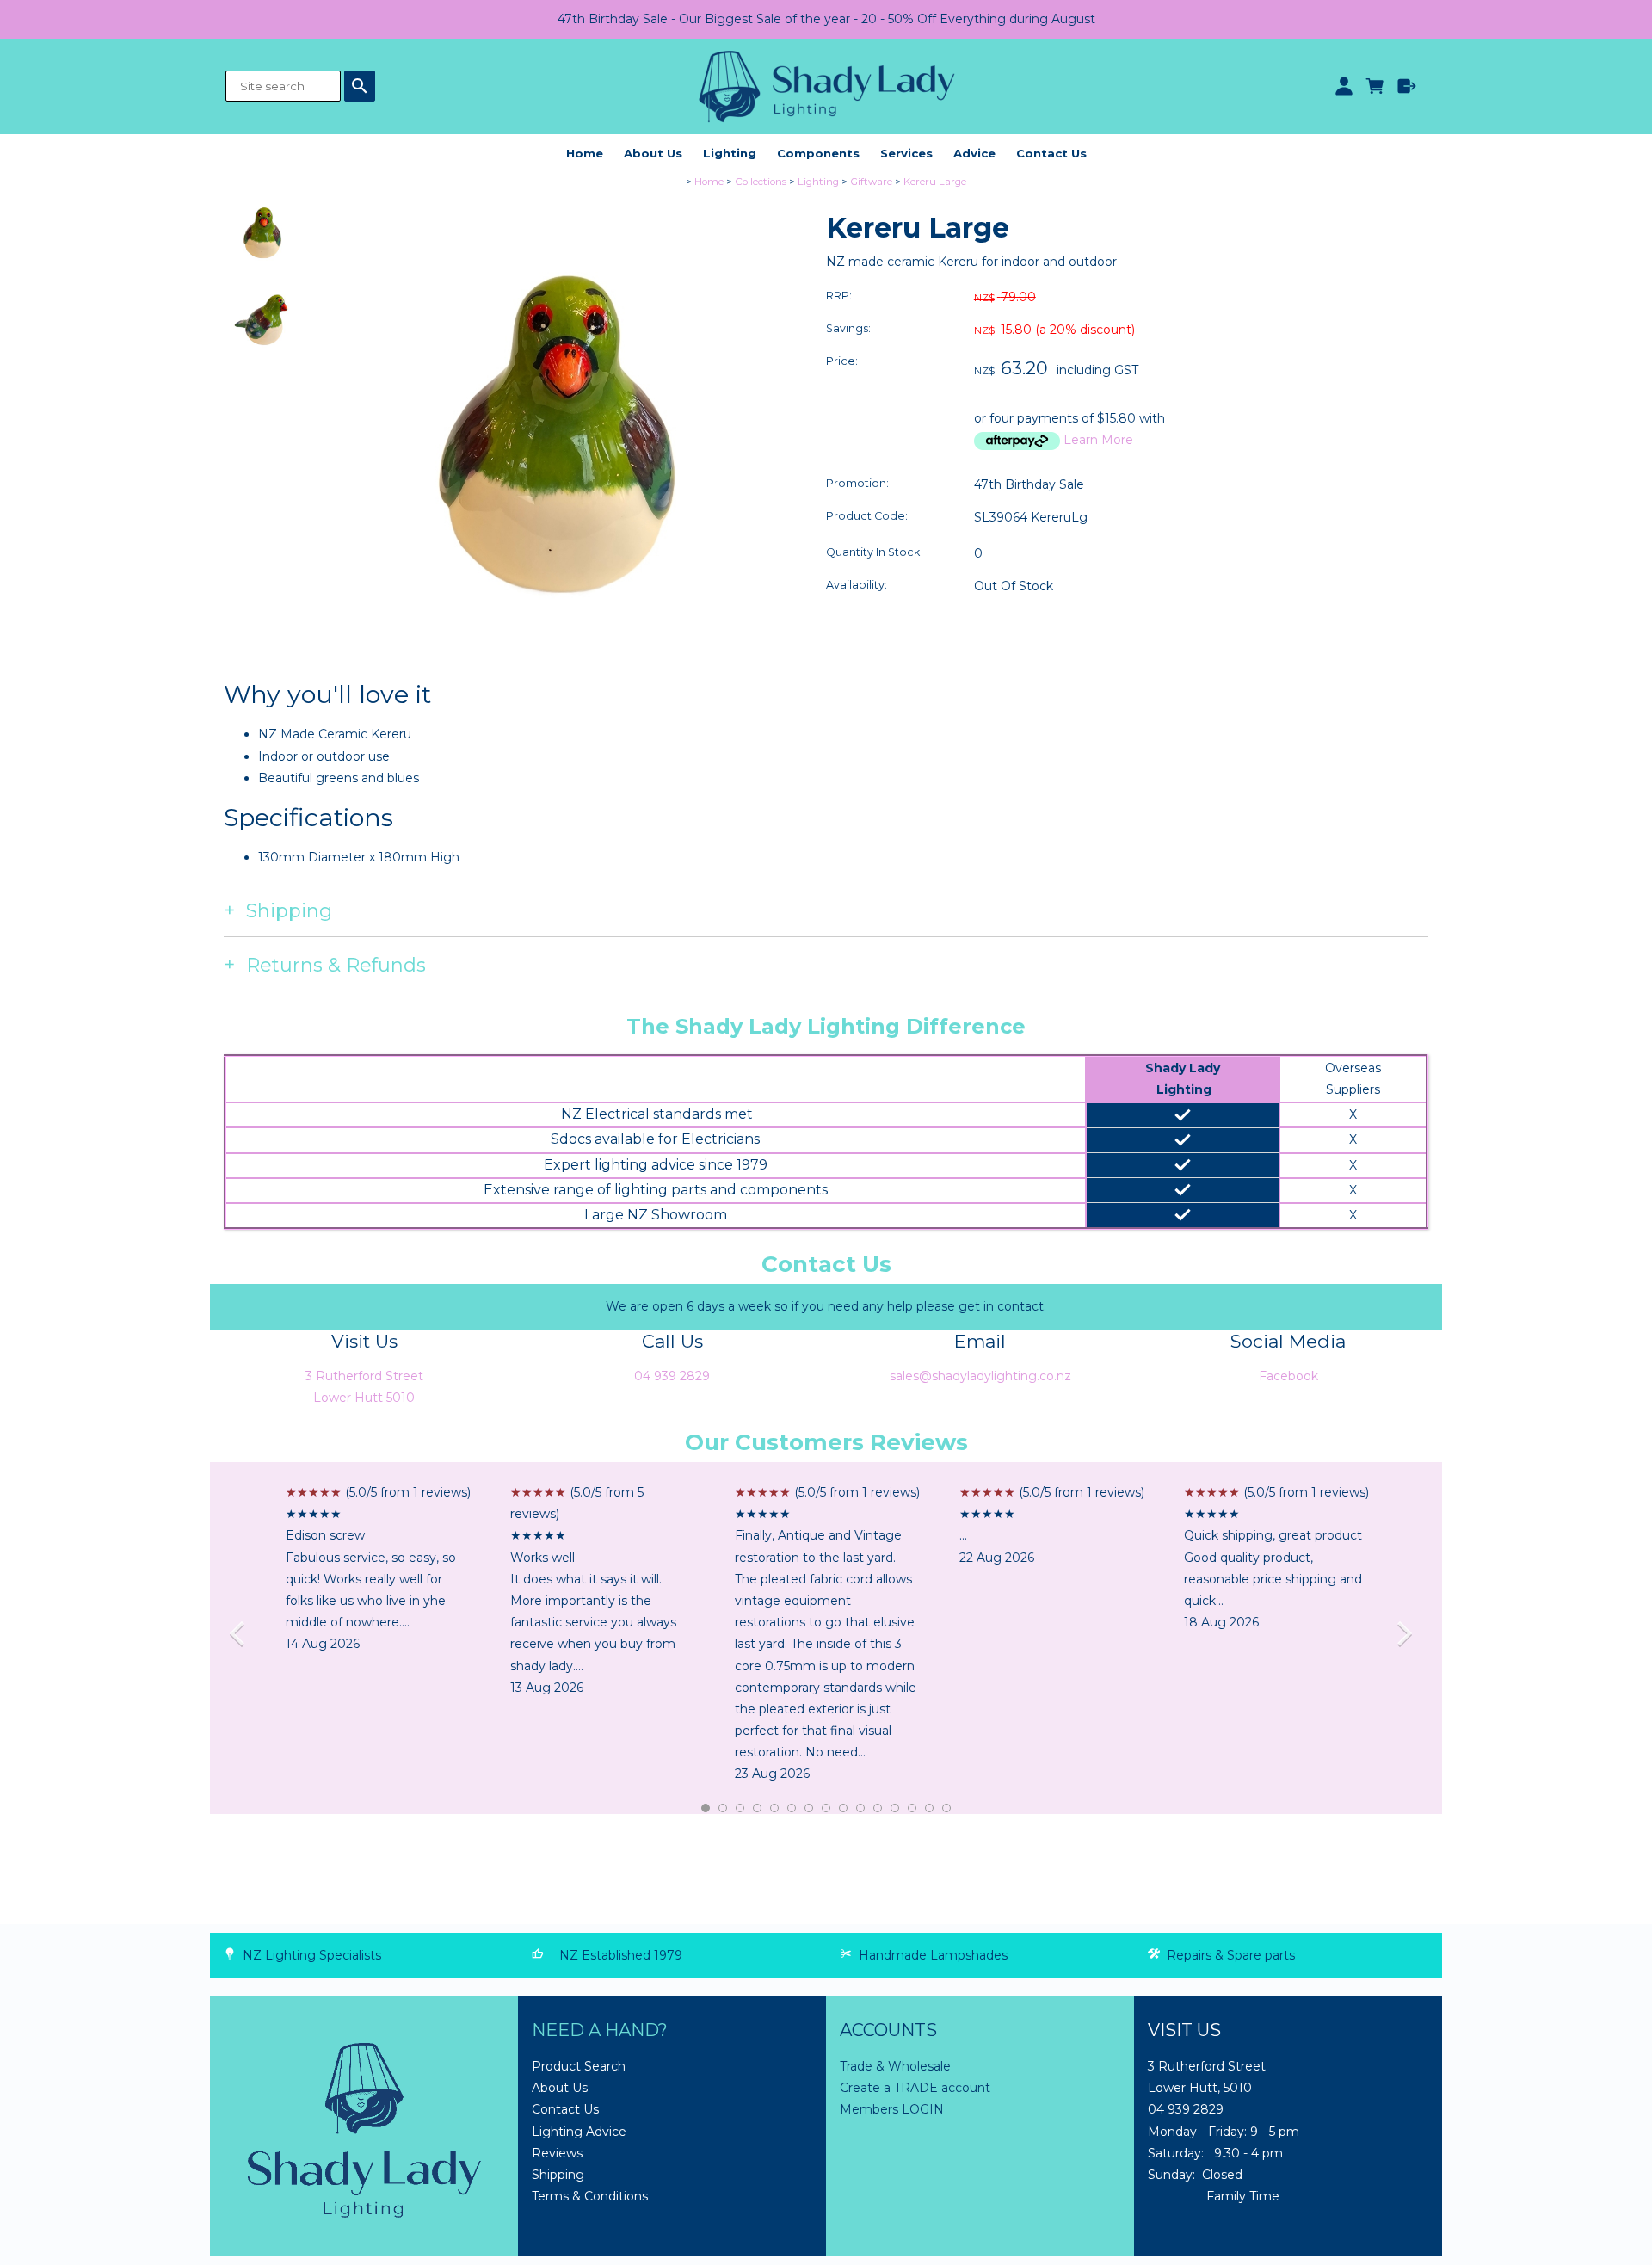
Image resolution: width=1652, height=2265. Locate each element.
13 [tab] (913, 1809)
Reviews (557, 2153)
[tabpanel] (378, 1569)
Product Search (579, 2066)
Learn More (1098, 440)
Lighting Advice (579, 2132)
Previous (243, 1638)
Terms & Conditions (590, 2196)
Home (585, 153)
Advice (974, 153)
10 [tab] (861, 1809)
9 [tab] (844, 1809)
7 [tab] (810, 1809)
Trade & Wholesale (895, 2066)
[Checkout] (1407, 86)
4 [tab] (758, 1809)
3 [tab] (741, 1809)
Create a (867, 2088)
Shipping (558, 2175)
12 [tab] (896, 1809)
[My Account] (1344, 86)
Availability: (857, 585)
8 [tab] (827, 1809)
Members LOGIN (892, 2109)
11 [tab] (878, 1809)
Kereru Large (935, 182)
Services (906, 153)
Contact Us (1051, 153)
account (964, 2088)
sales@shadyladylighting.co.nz (980, 1376)
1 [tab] (706, 1809)
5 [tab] (775, 1809)
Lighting (730, 153)
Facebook (1288, 1376)
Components (818, 153)
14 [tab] (930, 1809)
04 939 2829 (672, 1376)
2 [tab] (724, 1809)
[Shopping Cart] (1375, 86)
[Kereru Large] (557, 674)
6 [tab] (792, 1809)
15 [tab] (947, 1809)
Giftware (871, 182)
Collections (761, 182)
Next (1409, 1638)
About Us (653, 153)
